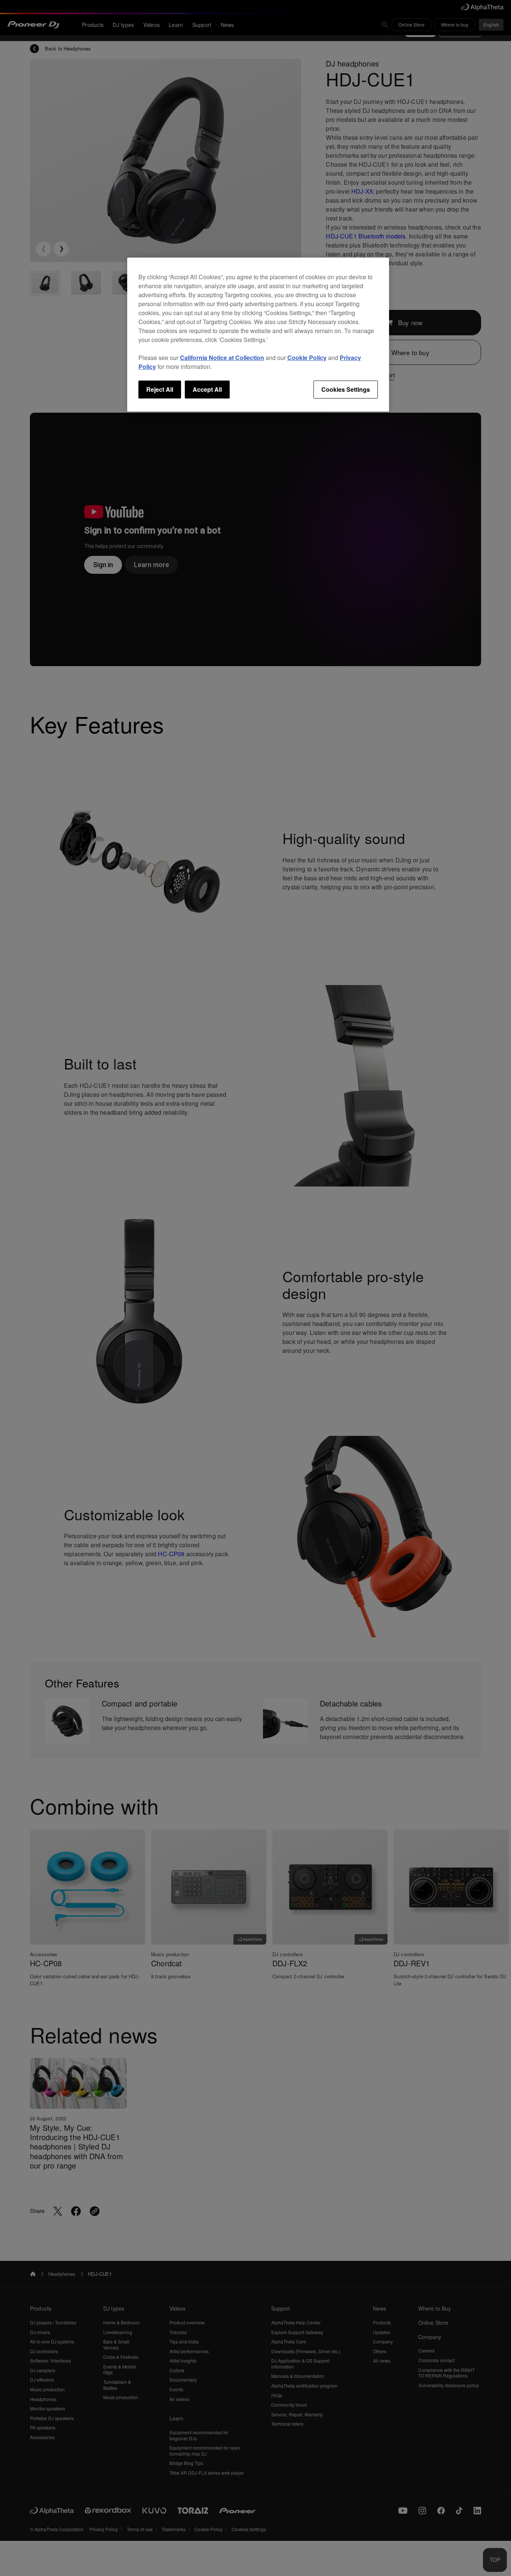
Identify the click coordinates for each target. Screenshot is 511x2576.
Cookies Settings (346, 389)
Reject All (160, 389)
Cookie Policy (307, 358)
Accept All (207, 389)
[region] (258, 335)
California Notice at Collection (222, 358)
